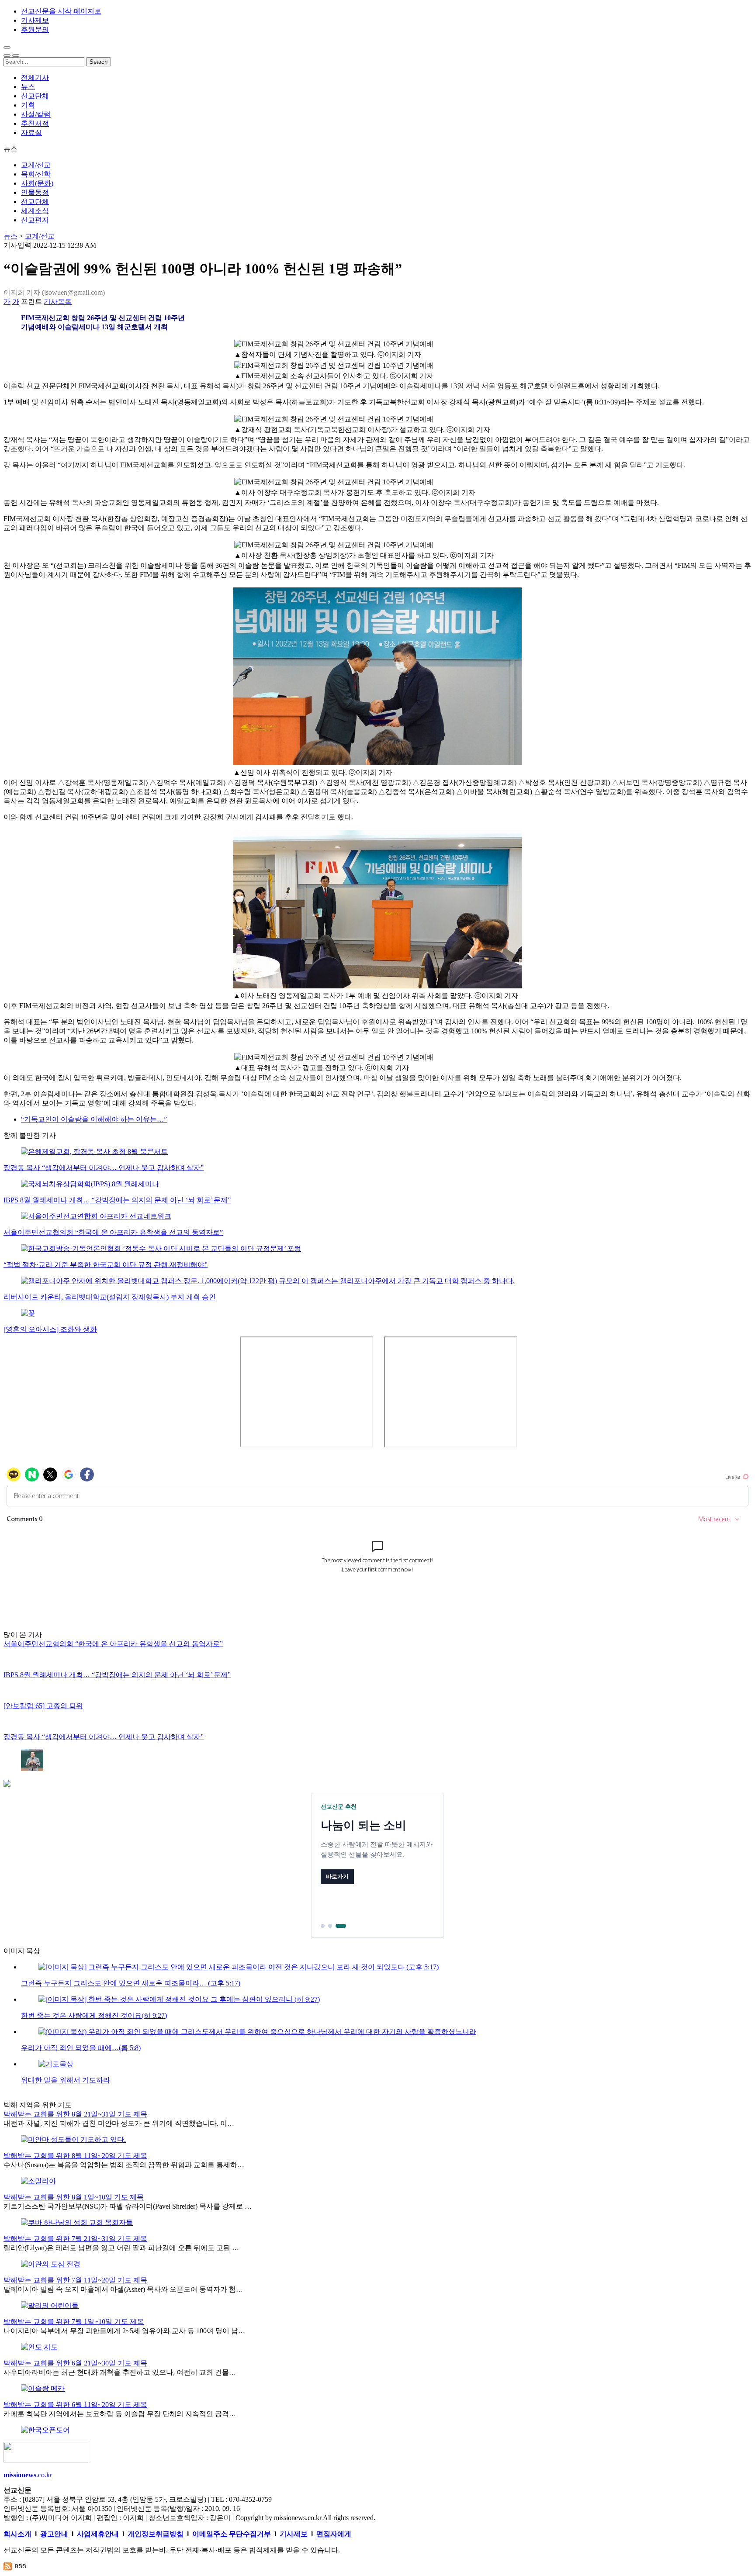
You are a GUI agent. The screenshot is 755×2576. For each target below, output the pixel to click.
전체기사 (35, 78)
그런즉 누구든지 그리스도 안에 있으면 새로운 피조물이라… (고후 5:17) (131, 1983)
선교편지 (35, 220)
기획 (28, 105)
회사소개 (17, 2534)
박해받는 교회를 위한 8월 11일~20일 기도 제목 (75, 2156)
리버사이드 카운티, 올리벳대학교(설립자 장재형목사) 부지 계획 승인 (110, 1297)
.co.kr (28, 2475)
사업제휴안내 (98, 2534)
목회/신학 (36, 174)
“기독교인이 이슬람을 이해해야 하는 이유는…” (94, 1119)
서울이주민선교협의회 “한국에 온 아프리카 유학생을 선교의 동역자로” (113, 1232)
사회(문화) (37, 183)
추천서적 (35, 123)
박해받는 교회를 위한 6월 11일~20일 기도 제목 (75, 2405)
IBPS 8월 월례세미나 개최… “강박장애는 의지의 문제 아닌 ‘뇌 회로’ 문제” (117, 1200)
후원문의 (35, 29)
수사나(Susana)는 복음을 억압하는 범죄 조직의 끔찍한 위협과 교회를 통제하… (124, 2165)
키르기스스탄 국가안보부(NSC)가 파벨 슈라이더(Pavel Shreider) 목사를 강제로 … (128, 2206)
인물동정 (35, 192)
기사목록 (58, 302)
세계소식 (35, 211)
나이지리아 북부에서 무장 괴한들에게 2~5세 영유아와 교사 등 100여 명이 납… (124, 2331)
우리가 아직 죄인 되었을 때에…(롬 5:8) (81, 2048)
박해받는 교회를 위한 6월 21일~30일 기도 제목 (75, 2363)
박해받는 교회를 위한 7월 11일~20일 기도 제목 (75, 2280)
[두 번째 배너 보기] (337, 1926)
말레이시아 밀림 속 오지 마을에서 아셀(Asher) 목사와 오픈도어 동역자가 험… (123, 2289)
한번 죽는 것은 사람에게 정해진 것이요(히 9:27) (94, 2015)
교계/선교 (36, 165)
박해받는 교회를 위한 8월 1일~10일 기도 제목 (74, 2197)
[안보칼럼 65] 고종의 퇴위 (43, 1706)
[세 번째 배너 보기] (344, 1926)
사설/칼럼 (36, 114)
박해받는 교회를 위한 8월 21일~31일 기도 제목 (75, 2114)
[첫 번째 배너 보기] (326, 1926)
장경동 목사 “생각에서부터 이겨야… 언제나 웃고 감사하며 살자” (104, 1168)
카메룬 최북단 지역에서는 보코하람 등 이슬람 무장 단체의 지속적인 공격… (120, 2414)
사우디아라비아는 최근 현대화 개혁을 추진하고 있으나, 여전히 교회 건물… (120, 2372)
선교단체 (35, 96)
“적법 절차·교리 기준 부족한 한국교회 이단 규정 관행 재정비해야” (106, 1265)
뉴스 (28, 87)
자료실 (31, 133)
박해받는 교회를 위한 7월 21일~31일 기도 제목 (75, 2239)
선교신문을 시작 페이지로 (61, 11)
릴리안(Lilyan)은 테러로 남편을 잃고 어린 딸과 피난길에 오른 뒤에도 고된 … (121, 2248)
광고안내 (54, 2534)
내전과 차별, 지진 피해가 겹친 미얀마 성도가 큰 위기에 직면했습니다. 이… (119, 2123)
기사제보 (35, 20)
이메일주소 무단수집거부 (232, 2534)
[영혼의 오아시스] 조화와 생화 (50, 1329)
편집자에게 (334, 2534)
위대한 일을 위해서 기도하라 (66, 2080)
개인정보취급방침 (156, 2534)
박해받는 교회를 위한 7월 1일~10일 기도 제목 (74, 2322)
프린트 (31, 302)
